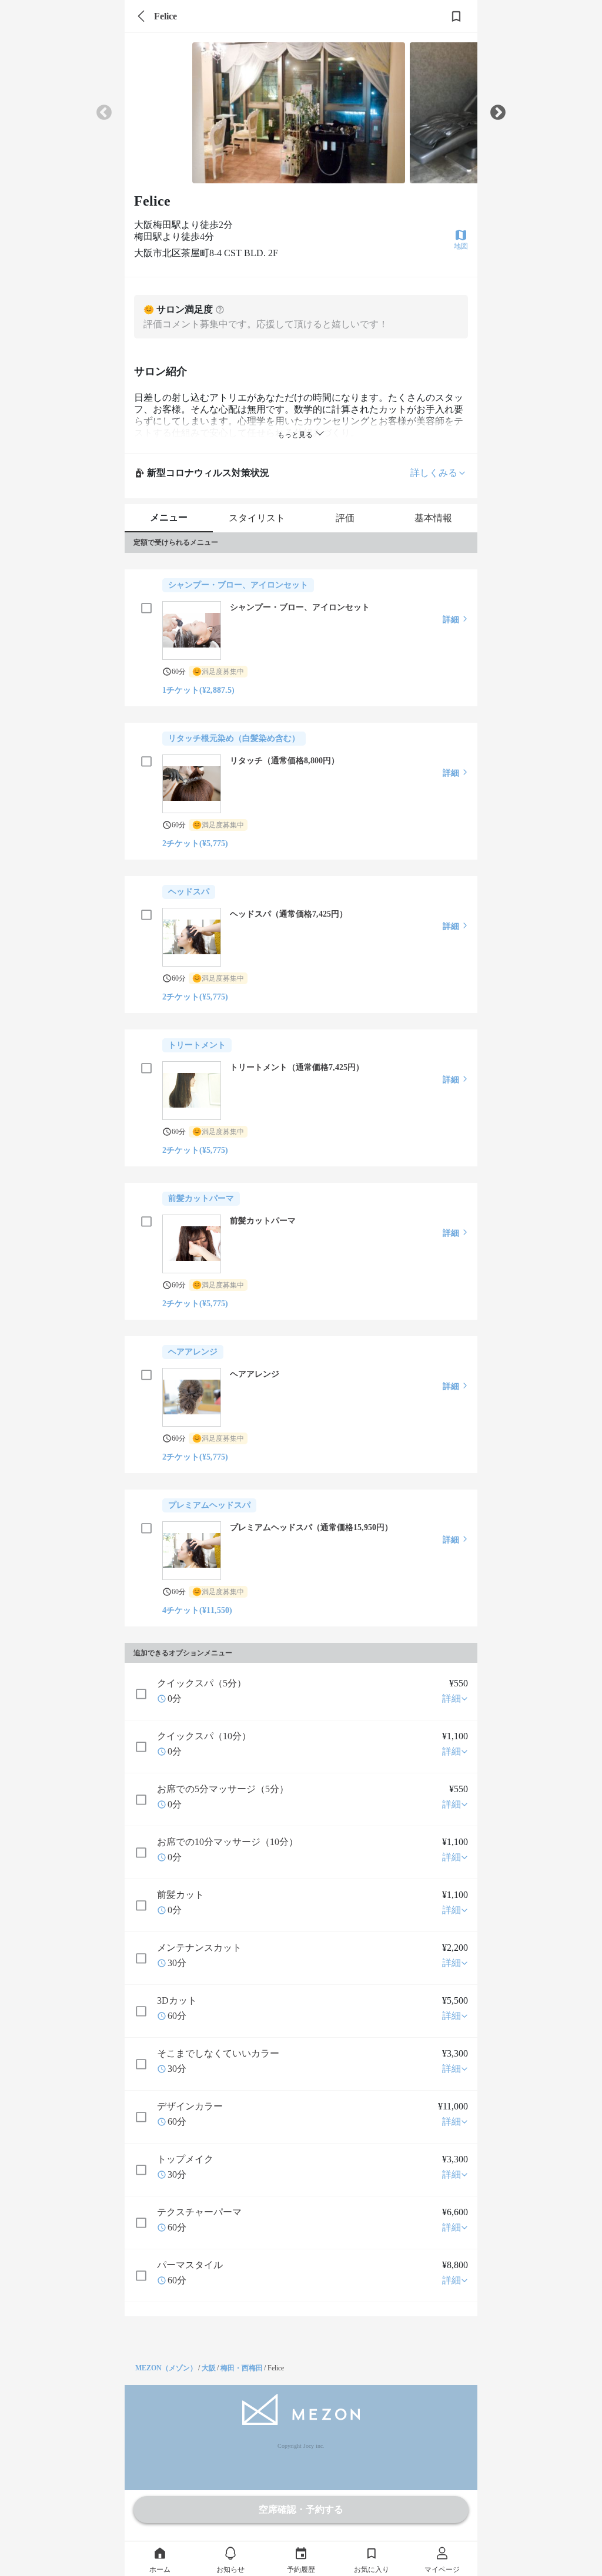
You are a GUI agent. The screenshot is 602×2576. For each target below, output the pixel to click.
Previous (104, 113)
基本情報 (433, 518)
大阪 (209, 2368)
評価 (345, 518)
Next (498, 113)
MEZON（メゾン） (166, 2368)
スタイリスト (257, 518)
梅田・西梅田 (242, 2368)
